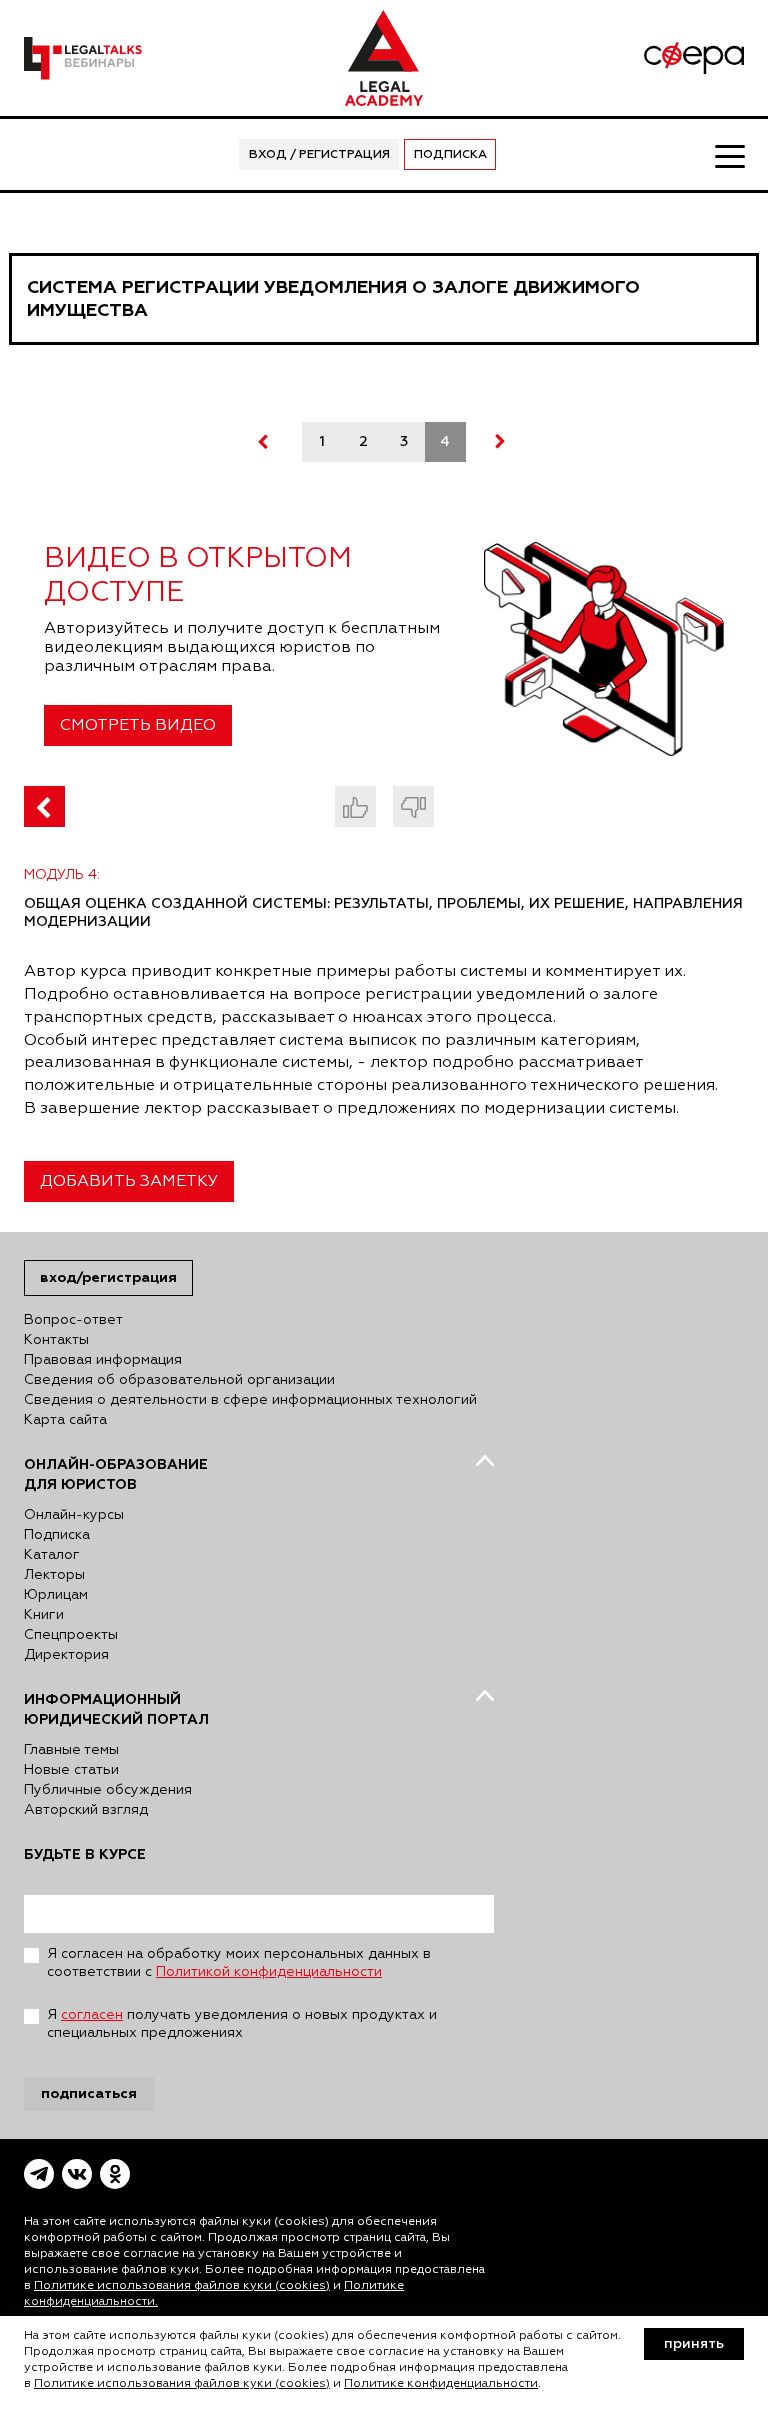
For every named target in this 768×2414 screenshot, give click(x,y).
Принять (694, 2344)
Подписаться (89, 2093)
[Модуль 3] (44, 806)
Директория (66, 1655)
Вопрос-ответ (73, 1320)
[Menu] (729, 155)
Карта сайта (65, 1420)
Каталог (52, 1555)
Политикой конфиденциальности (269, 1972)
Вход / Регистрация (319, 155)
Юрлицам (56, 1595)
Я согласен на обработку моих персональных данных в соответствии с (239, 1963)
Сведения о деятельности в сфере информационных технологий (250, 1400)
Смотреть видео (138, 726)
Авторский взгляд (86, 1810)
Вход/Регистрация (108, 1277)
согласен (92, 2015)
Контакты (56, 1340)
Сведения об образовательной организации (179, 1380)
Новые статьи (71, 1770)
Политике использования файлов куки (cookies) (182, 2286)
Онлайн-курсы (74, 1515)
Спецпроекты (71, 1635)
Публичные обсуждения (108, 1790)
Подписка (450, 155)
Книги (44, 1615)
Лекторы (54, 1575)
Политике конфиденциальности (441, 2384)
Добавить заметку (129, 1182)
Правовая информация (103, 1360)
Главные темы (71, 1750)
